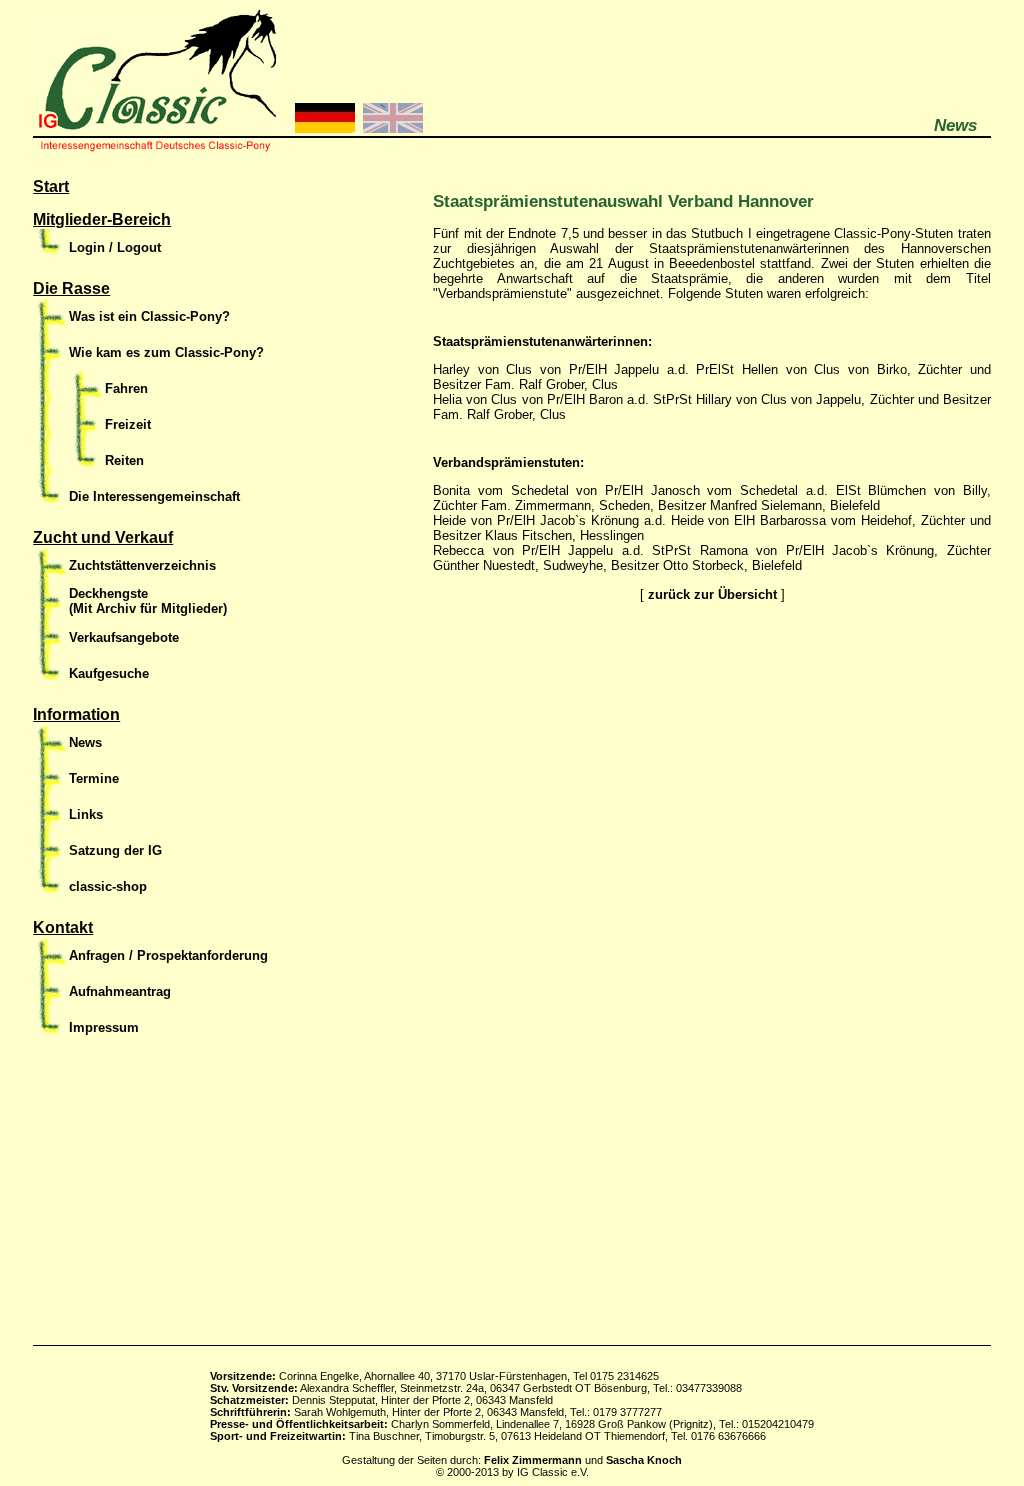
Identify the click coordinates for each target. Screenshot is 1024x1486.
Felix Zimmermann (533, 1460)
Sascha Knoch (644, 1460)
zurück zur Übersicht (712, 594)
